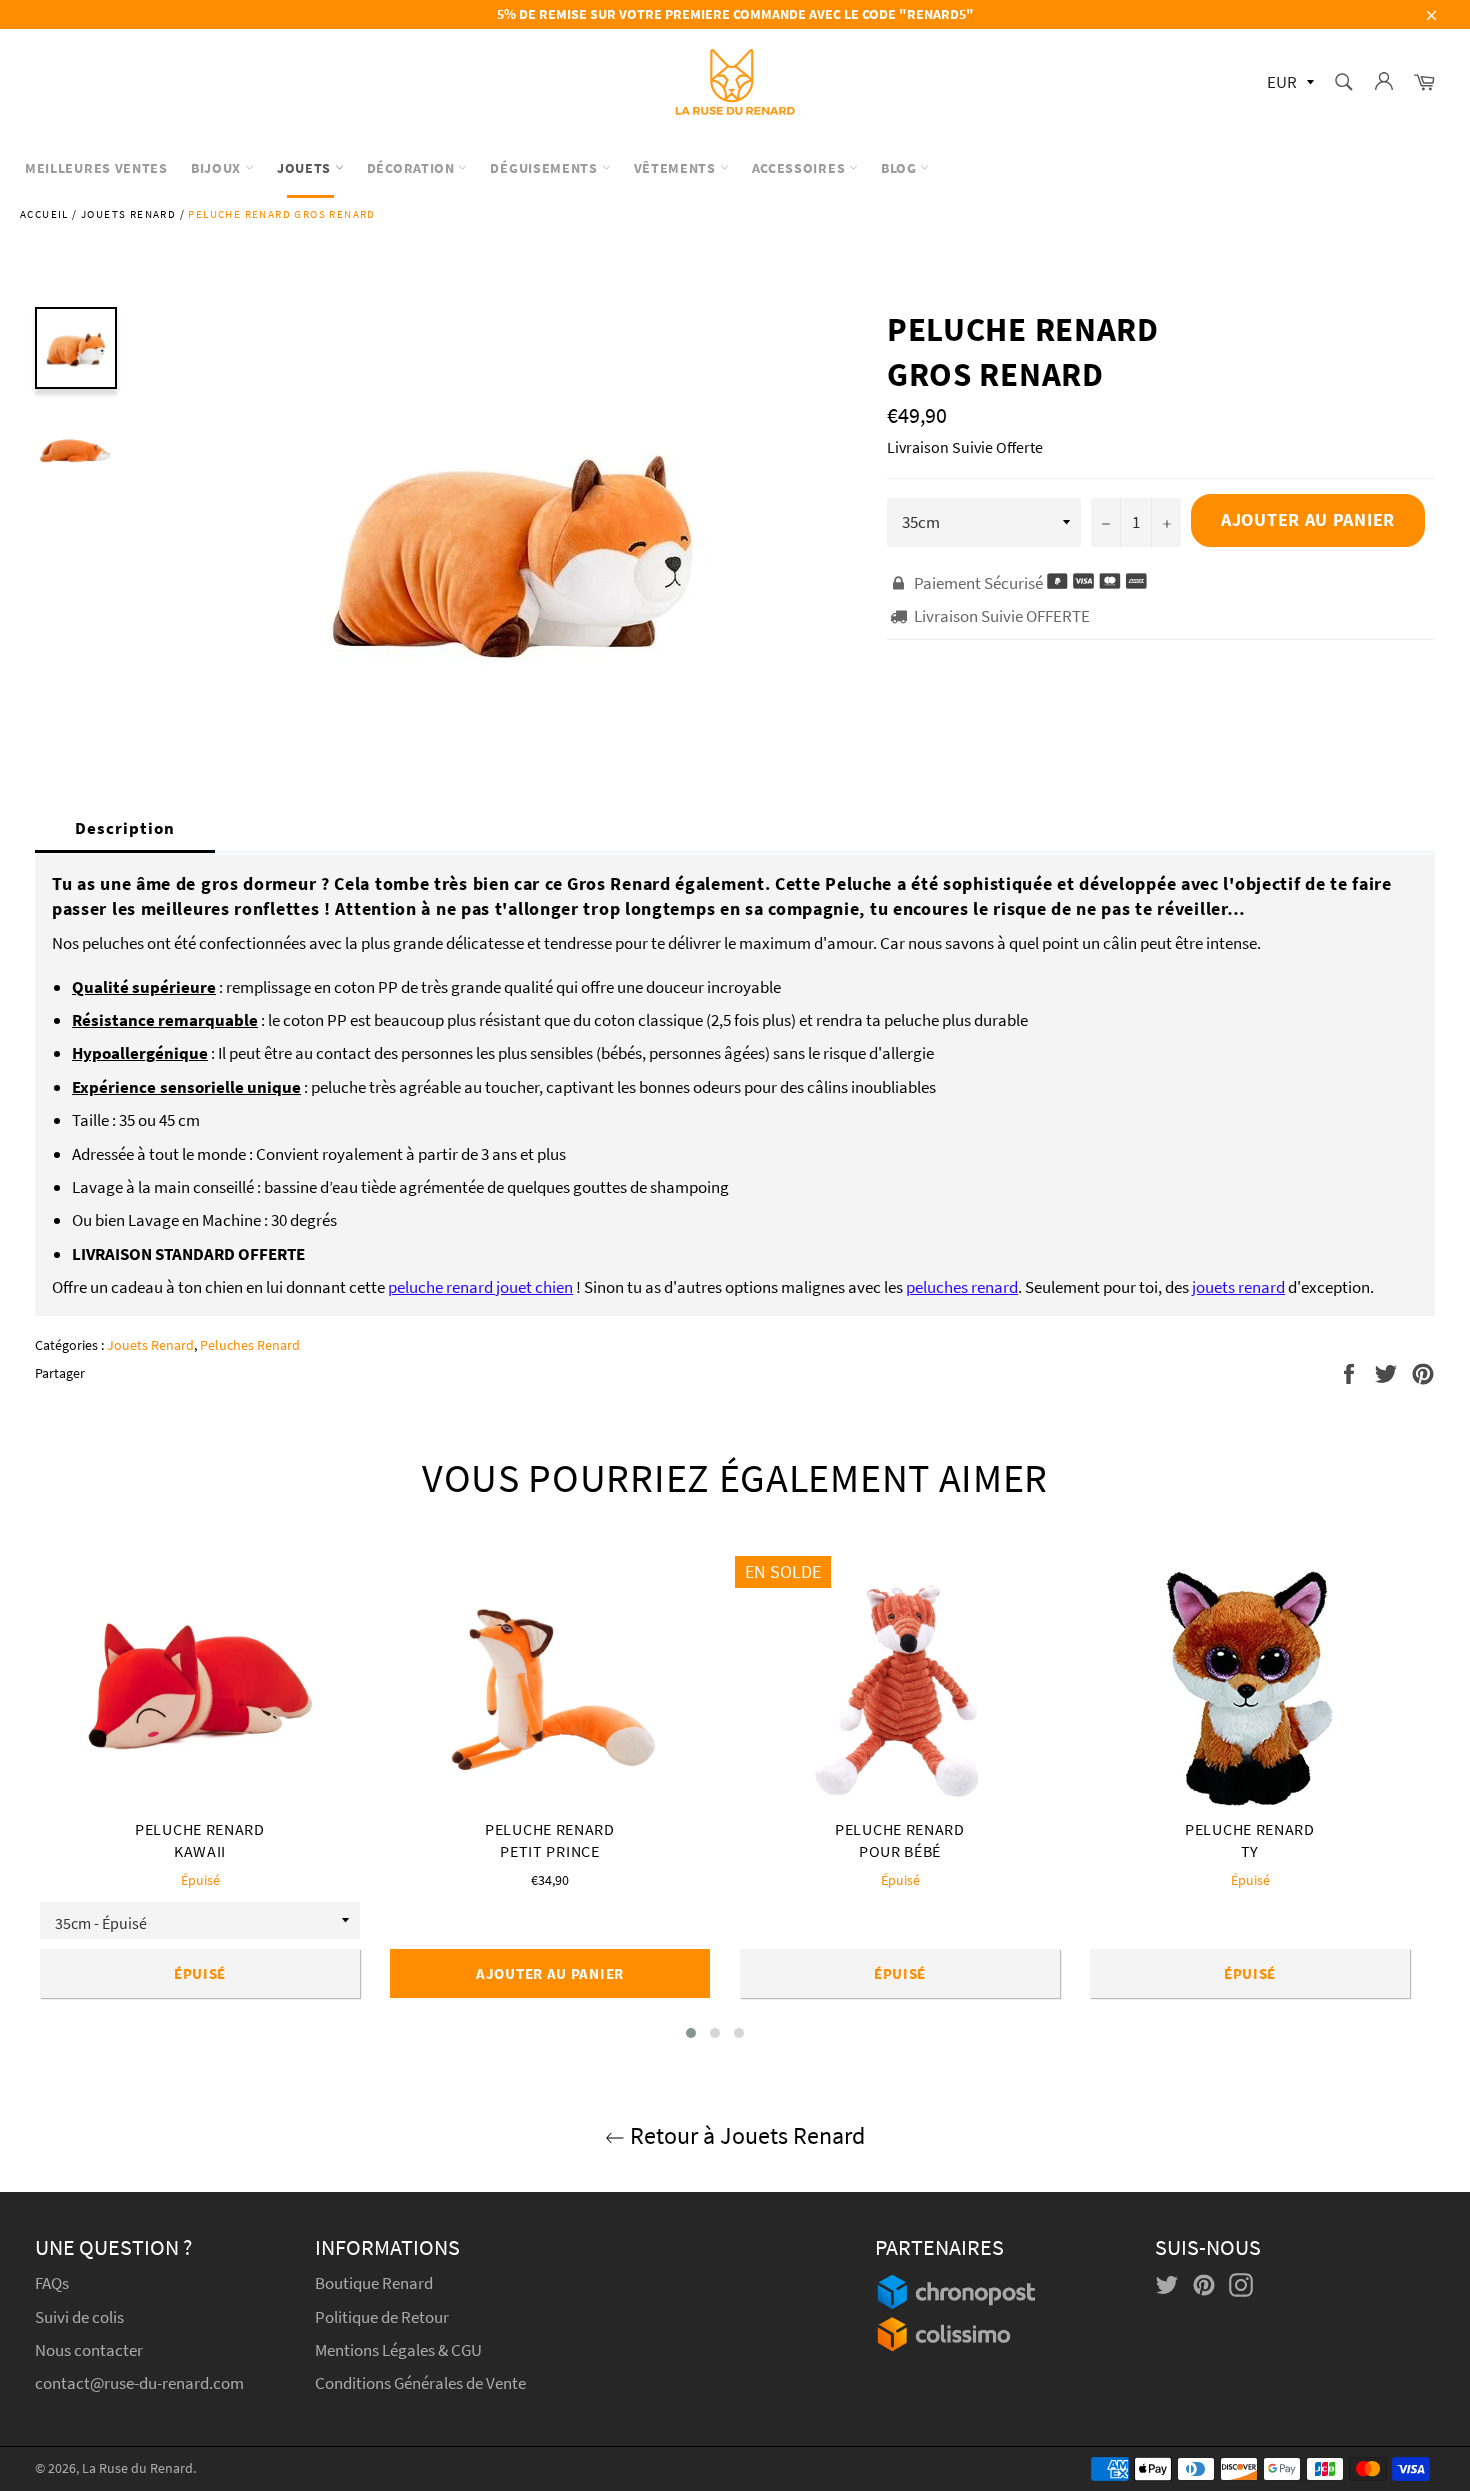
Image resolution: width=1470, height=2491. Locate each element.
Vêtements (677, 168)
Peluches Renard (250, 1345)
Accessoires (800, 168)
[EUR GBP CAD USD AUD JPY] (1288, 83)
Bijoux (218, 168)
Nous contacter (89, 2350)
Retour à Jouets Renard (745, 2135)
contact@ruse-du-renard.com (139, 2383)
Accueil (44, 214)
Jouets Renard (128, 214)
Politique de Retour (382, 2317)
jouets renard (1238, 1287)
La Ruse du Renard (137, 2468)
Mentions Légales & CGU (398, 2350)
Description (125, 828)
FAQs (52, 2283)
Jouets (306, 168)
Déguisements (545, 168)
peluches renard (962, 1287)
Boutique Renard (375, 2283)
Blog (901, 168)
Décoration (413, 168)
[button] (691, 2033)
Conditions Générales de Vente (420, 2383)
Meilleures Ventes (96, 168)
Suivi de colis (79, 2317)
